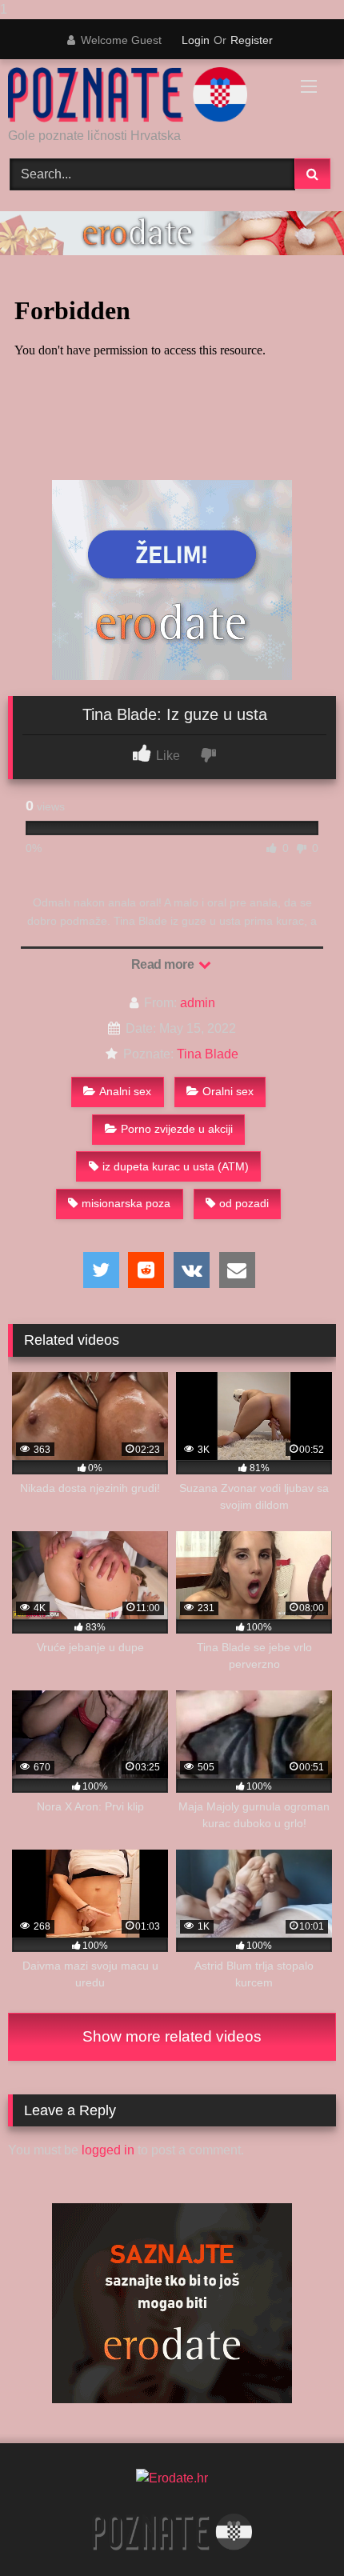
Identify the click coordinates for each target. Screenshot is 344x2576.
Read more (164, 964)
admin (198, 1003)
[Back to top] (294, 2532)
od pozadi (244, 1203)
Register (252, 40)
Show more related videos (172, 2036)
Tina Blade (208, 1054)
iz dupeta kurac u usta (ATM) (176, 1166)
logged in (108, 2150)
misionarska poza (126, 1203)
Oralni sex (228, 1091)
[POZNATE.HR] (141, 95)
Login (196, 40)
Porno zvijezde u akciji (177, 1129)
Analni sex (125, 1091)
